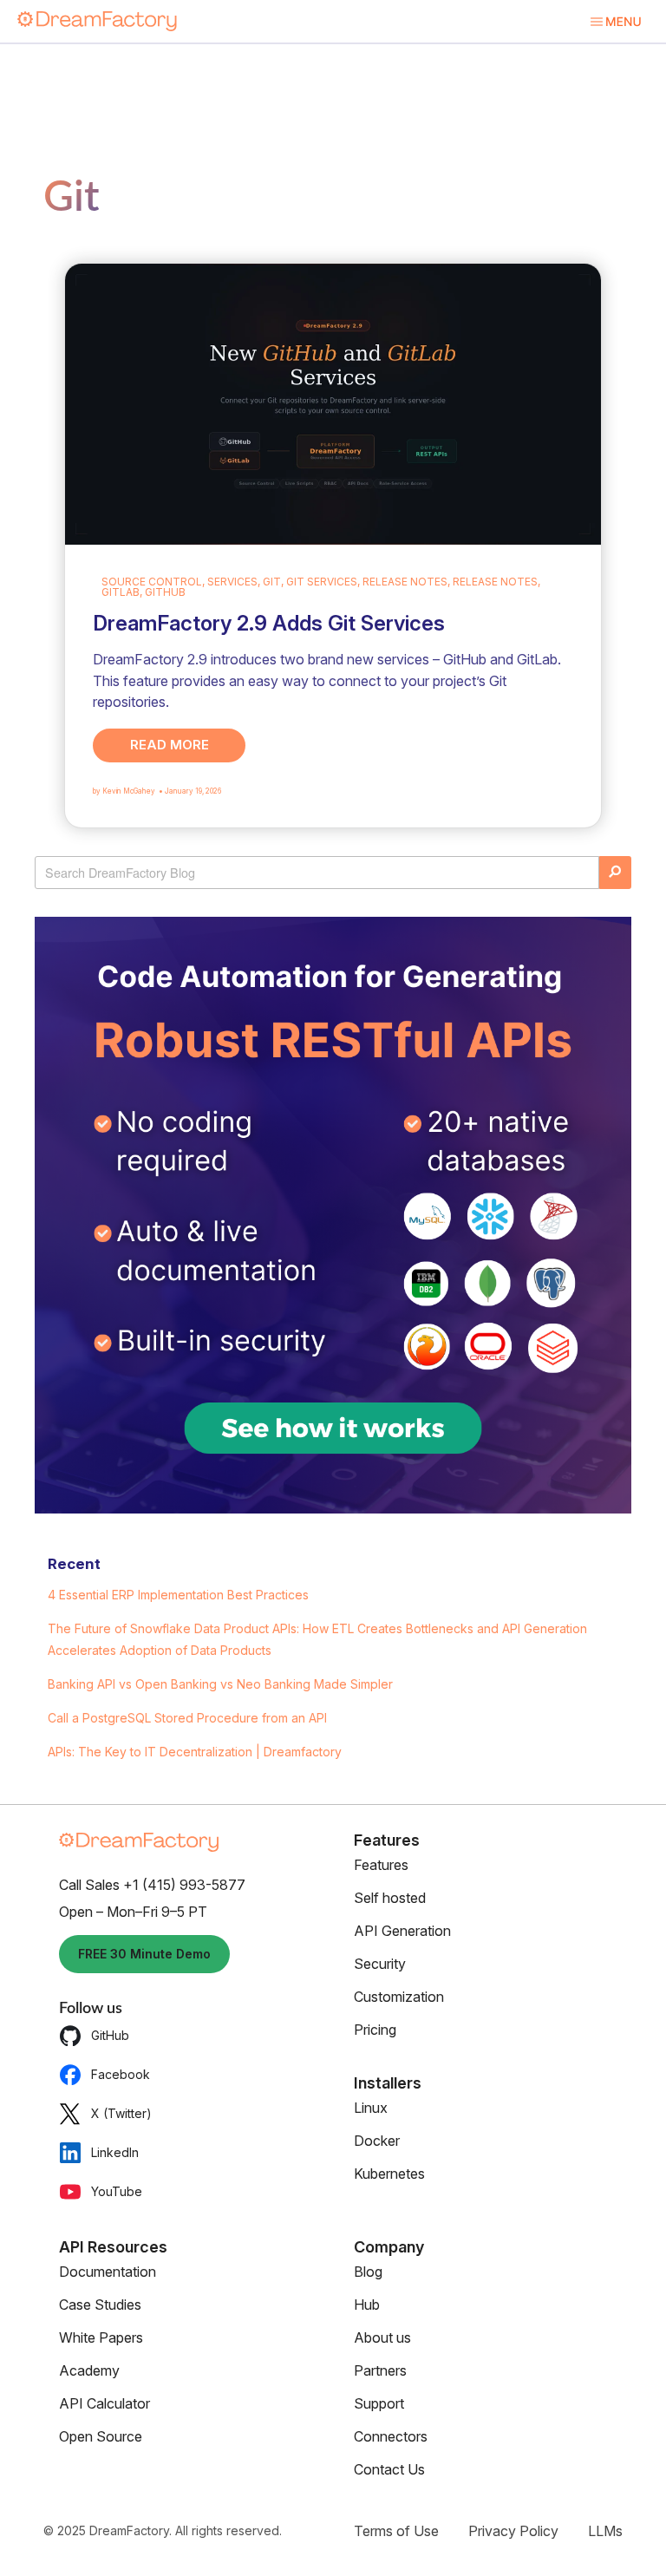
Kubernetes (389, 2174)
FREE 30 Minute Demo (144, 1954)
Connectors (391, 2436)
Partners (380, 2370)
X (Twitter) (121, 2113)
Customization (399, 1997)
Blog (368, 2272)
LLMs (605, 2531)
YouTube (117, 2191)
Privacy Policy (513, 2531)
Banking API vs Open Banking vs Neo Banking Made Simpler (220, 1684)
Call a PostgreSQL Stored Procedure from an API (187, 1718)
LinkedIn (115, 2152)
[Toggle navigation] (615, 21)
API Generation (402, 1931)
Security (380, 1964)
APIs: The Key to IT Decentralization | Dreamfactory (195, 1752)
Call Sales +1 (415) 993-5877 (152, 1885)
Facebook (121, 2074)
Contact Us (389, 2469)
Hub (367, 2305)
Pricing (375, 2030)
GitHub (110, 2035)
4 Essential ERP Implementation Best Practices (178, 1595)
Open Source (101, 2436)
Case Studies (100, 2305)
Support (379, 2403)
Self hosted (390, 1898)
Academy (89, 2370)
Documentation (108, 2272)
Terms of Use (396, 2531)
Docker (377, 2141)
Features (381, 1865)
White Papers (101, 2337)
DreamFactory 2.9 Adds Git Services (269, 623)
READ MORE (170, 745)
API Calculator (104, 2403)
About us (382, 2337)
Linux (371, 2108)
